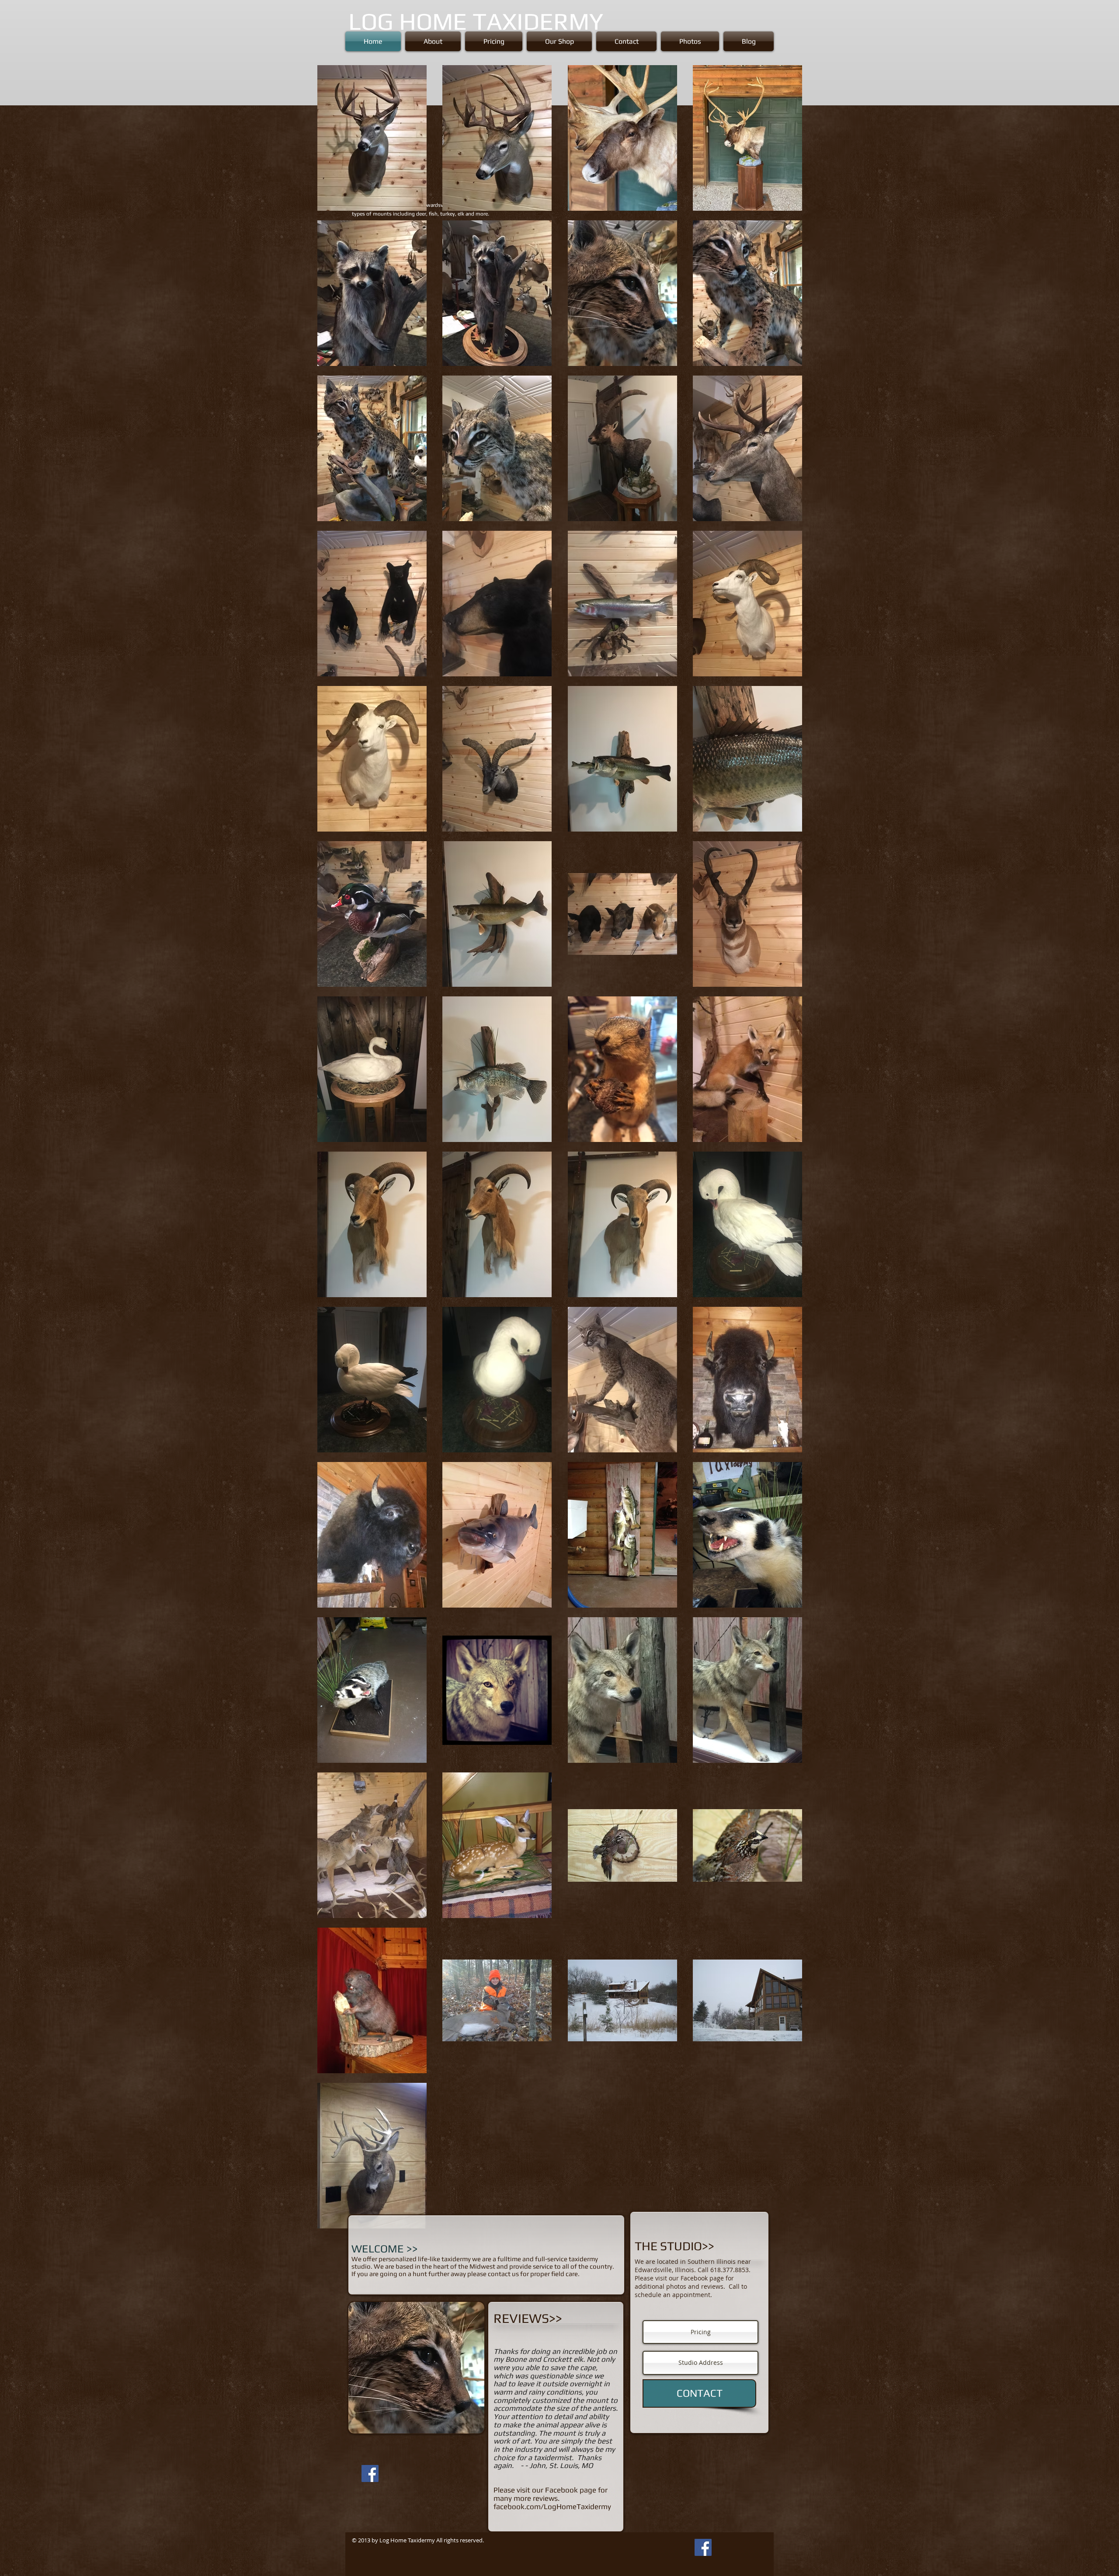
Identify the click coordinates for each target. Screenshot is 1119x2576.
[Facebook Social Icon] (370, 2473)
